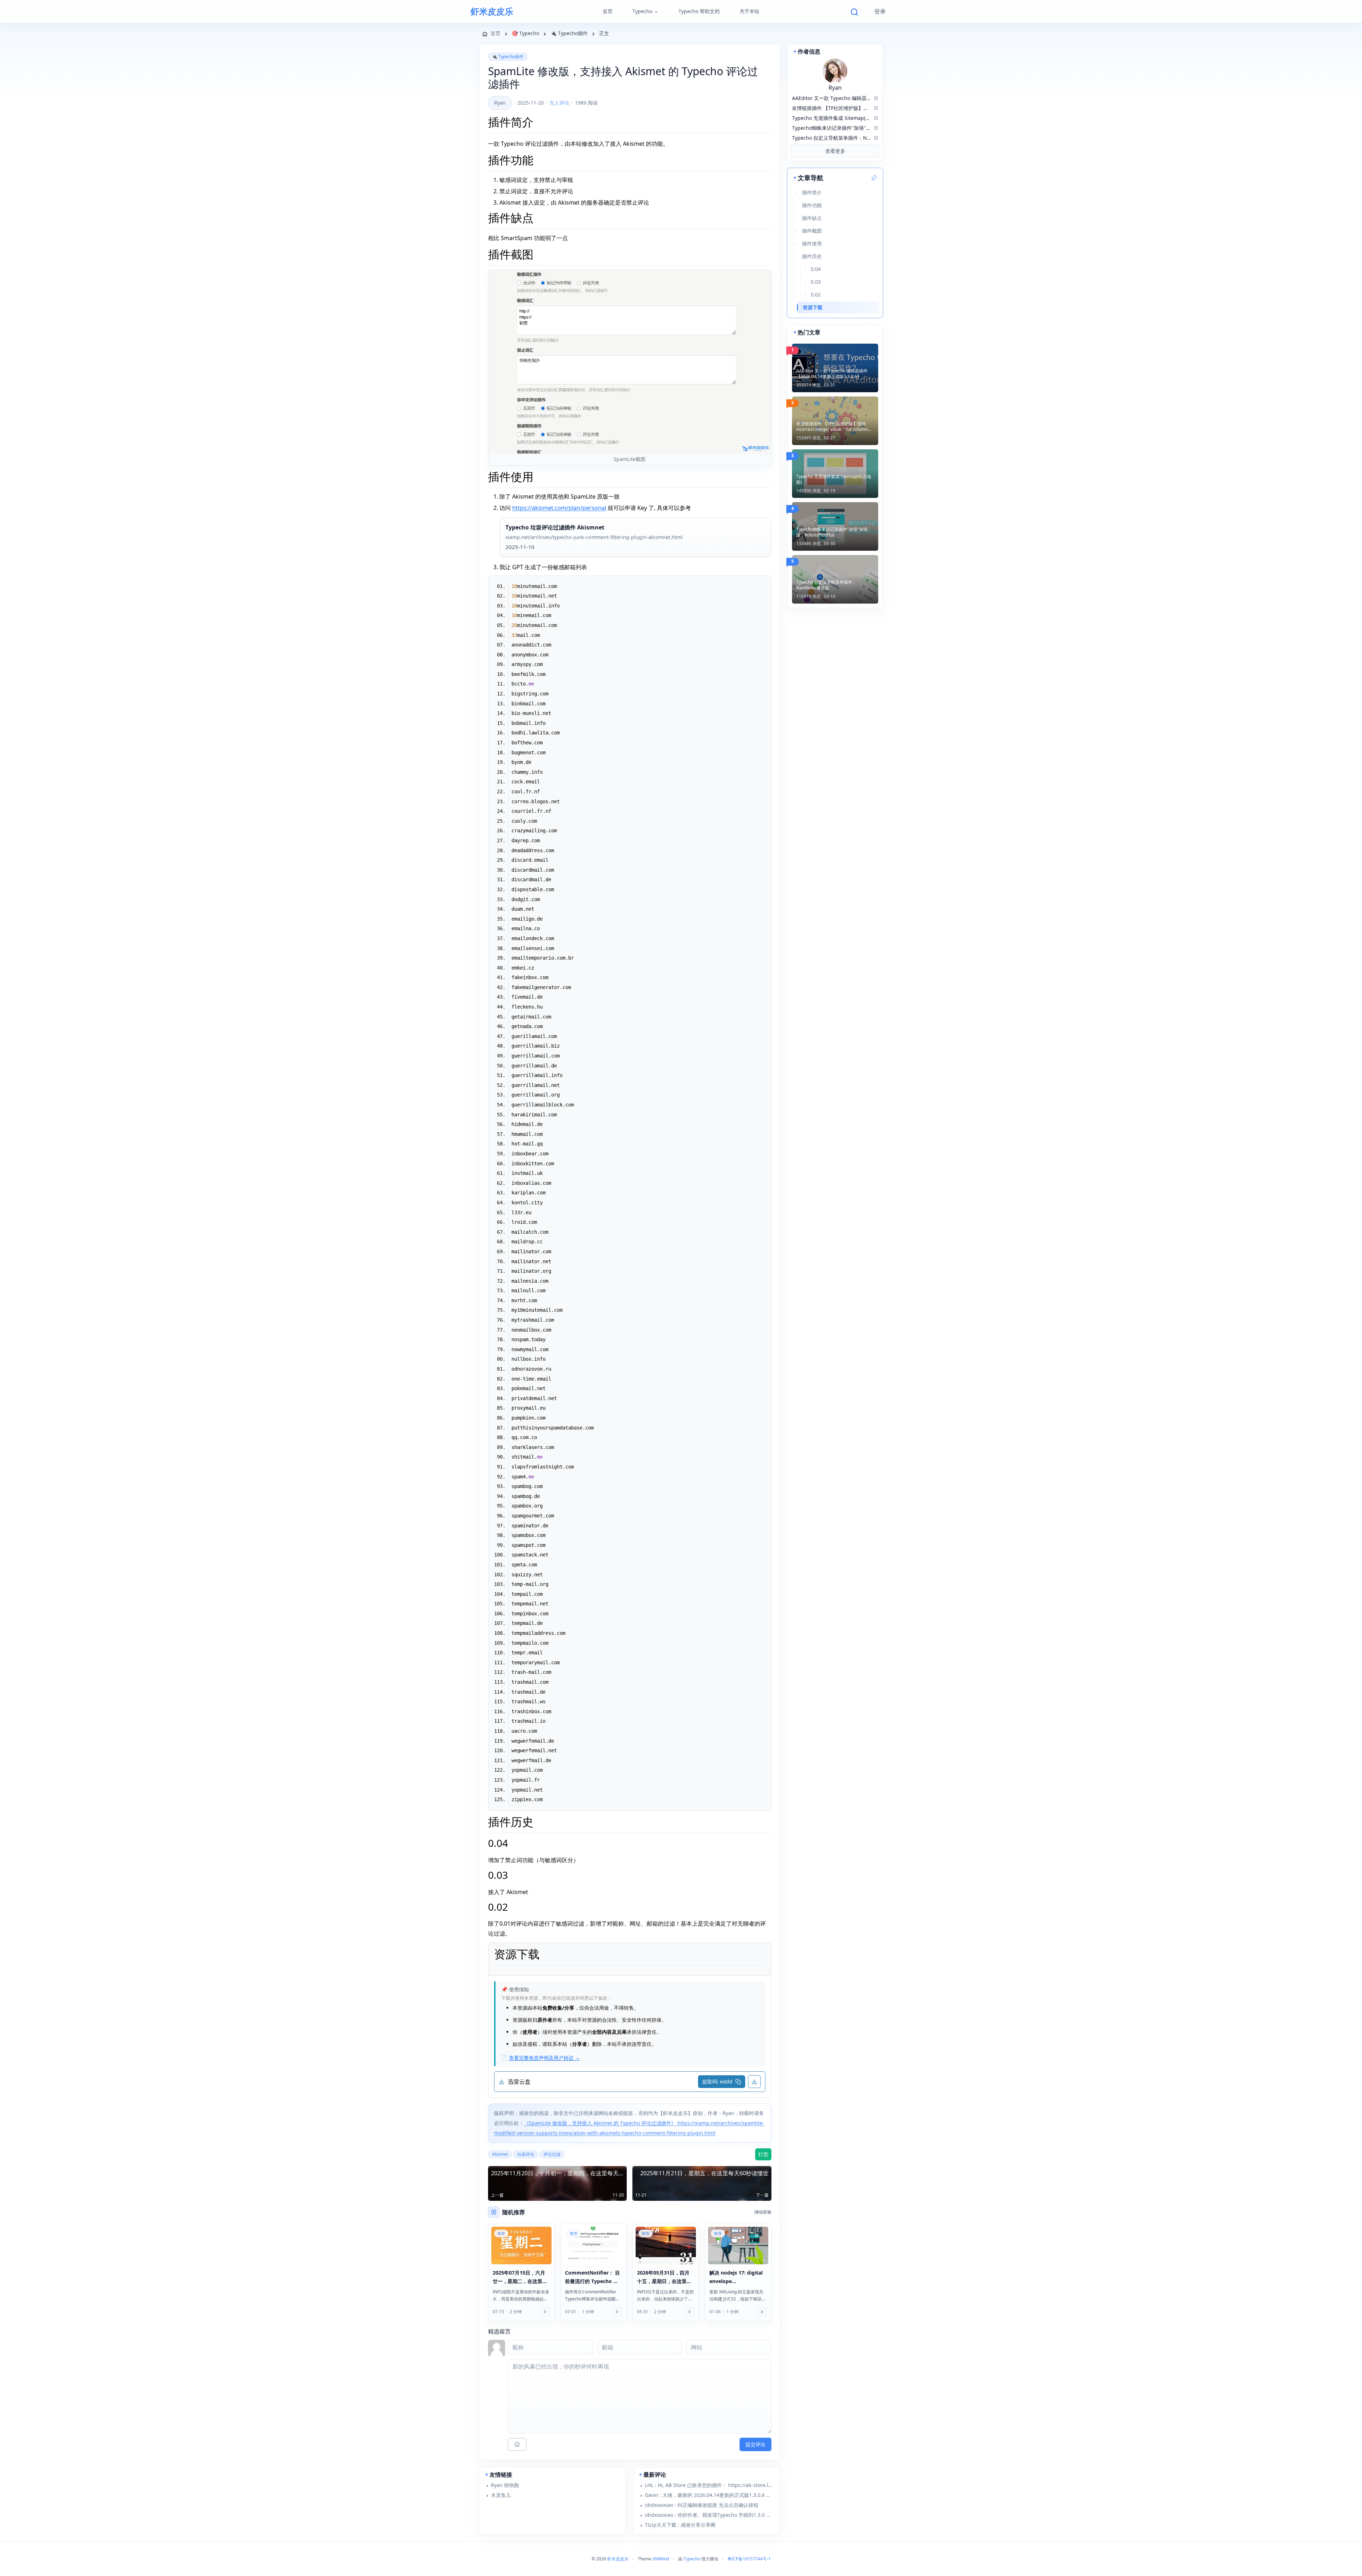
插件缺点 (812, 218)
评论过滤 (552, 2154)
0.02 (816, 295)
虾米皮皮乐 (492, 11)
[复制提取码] (738, 2082)
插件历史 (812, 256)
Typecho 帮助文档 (699, 11)
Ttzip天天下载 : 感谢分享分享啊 (680, 2525)
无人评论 (559, 103)
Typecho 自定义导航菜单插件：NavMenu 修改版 (826, 585)
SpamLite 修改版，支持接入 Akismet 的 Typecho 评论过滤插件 (623, 78)
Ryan (500, 103)
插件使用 (812, 243)
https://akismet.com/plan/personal (559, 508)
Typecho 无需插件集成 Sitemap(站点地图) (834, 479)
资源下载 (813, 307)
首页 (608, 11)
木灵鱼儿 (501, 2495)
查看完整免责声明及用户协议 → (544, 2058)
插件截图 (812, 231)
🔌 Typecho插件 (508, 57)
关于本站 (749, 11)
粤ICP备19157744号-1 (749, 2559)
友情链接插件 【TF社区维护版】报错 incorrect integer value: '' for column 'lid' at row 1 (832, 427)
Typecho (642, 11)
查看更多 (835, 151)
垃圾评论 (526, 2154)
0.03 (816, 282)
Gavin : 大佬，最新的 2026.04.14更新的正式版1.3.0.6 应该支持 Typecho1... (709, 2495)
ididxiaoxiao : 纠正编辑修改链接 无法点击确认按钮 (702, 2505)
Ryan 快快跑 (505, 2485)
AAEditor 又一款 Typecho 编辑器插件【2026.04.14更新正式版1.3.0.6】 (832, 374)
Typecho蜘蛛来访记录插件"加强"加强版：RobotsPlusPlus (832, 532)
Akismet (500, 2154)
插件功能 (812, 205)
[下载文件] (754, 2082)
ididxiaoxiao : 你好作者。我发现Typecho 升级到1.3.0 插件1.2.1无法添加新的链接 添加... (709, 2515)
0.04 (816, 269)
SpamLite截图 (630, 459)
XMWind (661, 2559)
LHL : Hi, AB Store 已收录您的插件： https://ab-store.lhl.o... (709, 2485)
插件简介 (812, 192)
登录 (880, 11)
